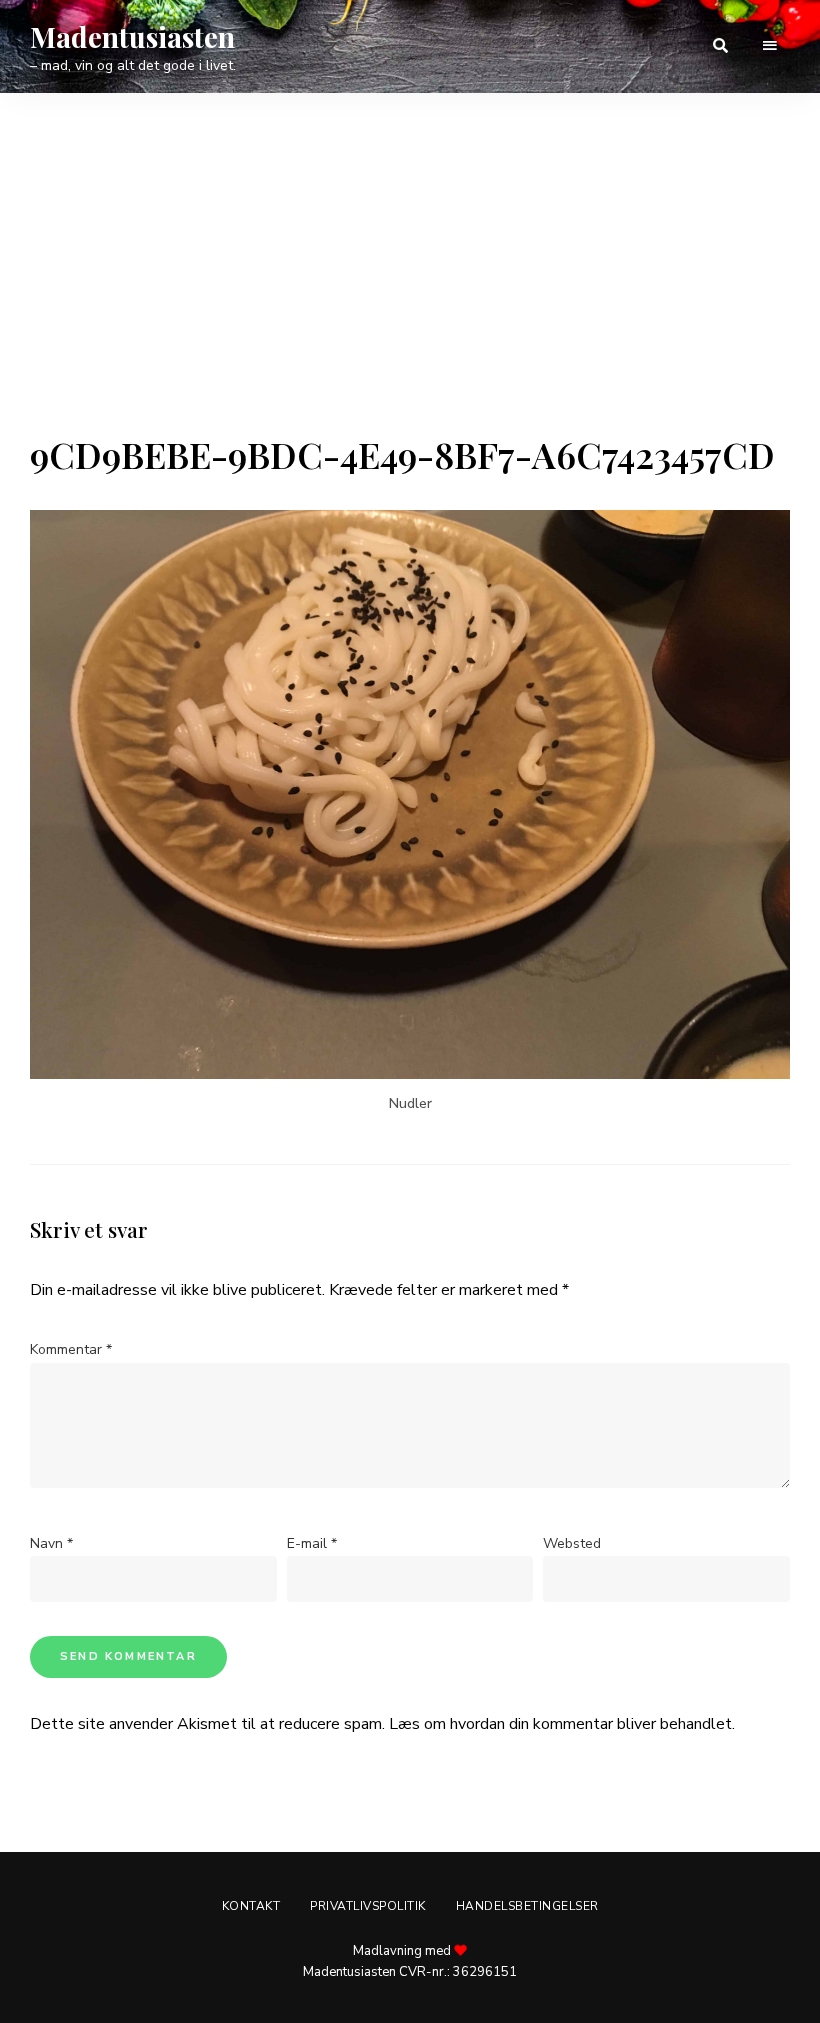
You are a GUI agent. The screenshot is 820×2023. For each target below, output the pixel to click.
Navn (51, 1543)
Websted (572, 1543)
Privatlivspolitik (368, 1906)
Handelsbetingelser (527, 1906)
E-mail (312, 1543)
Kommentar (71, 1349)
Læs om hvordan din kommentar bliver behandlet (560, 1724)
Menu (770, 46)
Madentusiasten (132, 37)
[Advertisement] (410, 283)
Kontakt (251, 1906)
